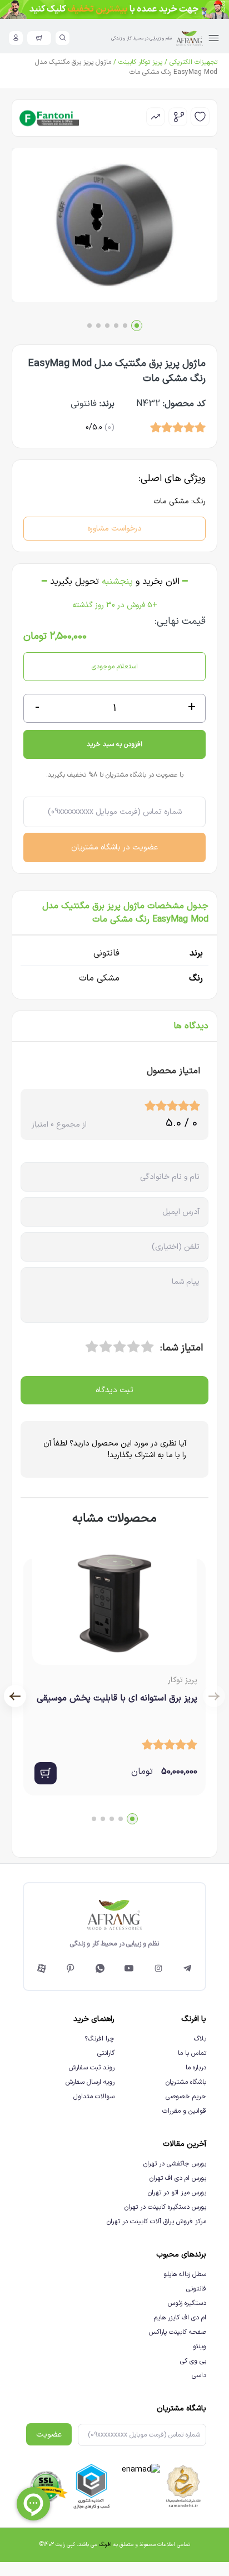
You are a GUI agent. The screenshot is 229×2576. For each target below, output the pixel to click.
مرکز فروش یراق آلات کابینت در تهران (156, 2222)
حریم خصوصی (186, 2097)
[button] (137, 326)
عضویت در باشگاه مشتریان (114, 847)
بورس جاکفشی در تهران (175, 2164)
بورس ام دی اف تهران (178, 2178)
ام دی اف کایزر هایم (180, 2318)
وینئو (200, 2347)
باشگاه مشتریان (186, 2082)
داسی (199, 2375)
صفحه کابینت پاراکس (178, 2332)
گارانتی (106, 2053)
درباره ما (196, 2068)
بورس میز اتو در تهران (177, 2193)
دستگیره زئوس (187, 2303)
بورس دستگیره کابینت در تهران (165, 2207)
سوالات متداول (94, 2097)
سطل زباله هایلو (185, 2274)
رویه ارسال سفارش (90, 2082)
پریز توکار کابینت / (137, 62)
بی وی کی (193, 2361)
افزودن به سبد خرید (114, 744)
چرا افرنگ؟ (99, 2039)
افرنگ (105, 2545)
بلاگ (200, 2039)
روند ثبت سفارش (92, 2068)
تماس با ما (192, 2053)
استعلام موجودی (115, 667)
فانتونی (196, 2289)
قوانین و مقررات (184, 2111)
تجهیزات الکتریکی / (190, 62)
